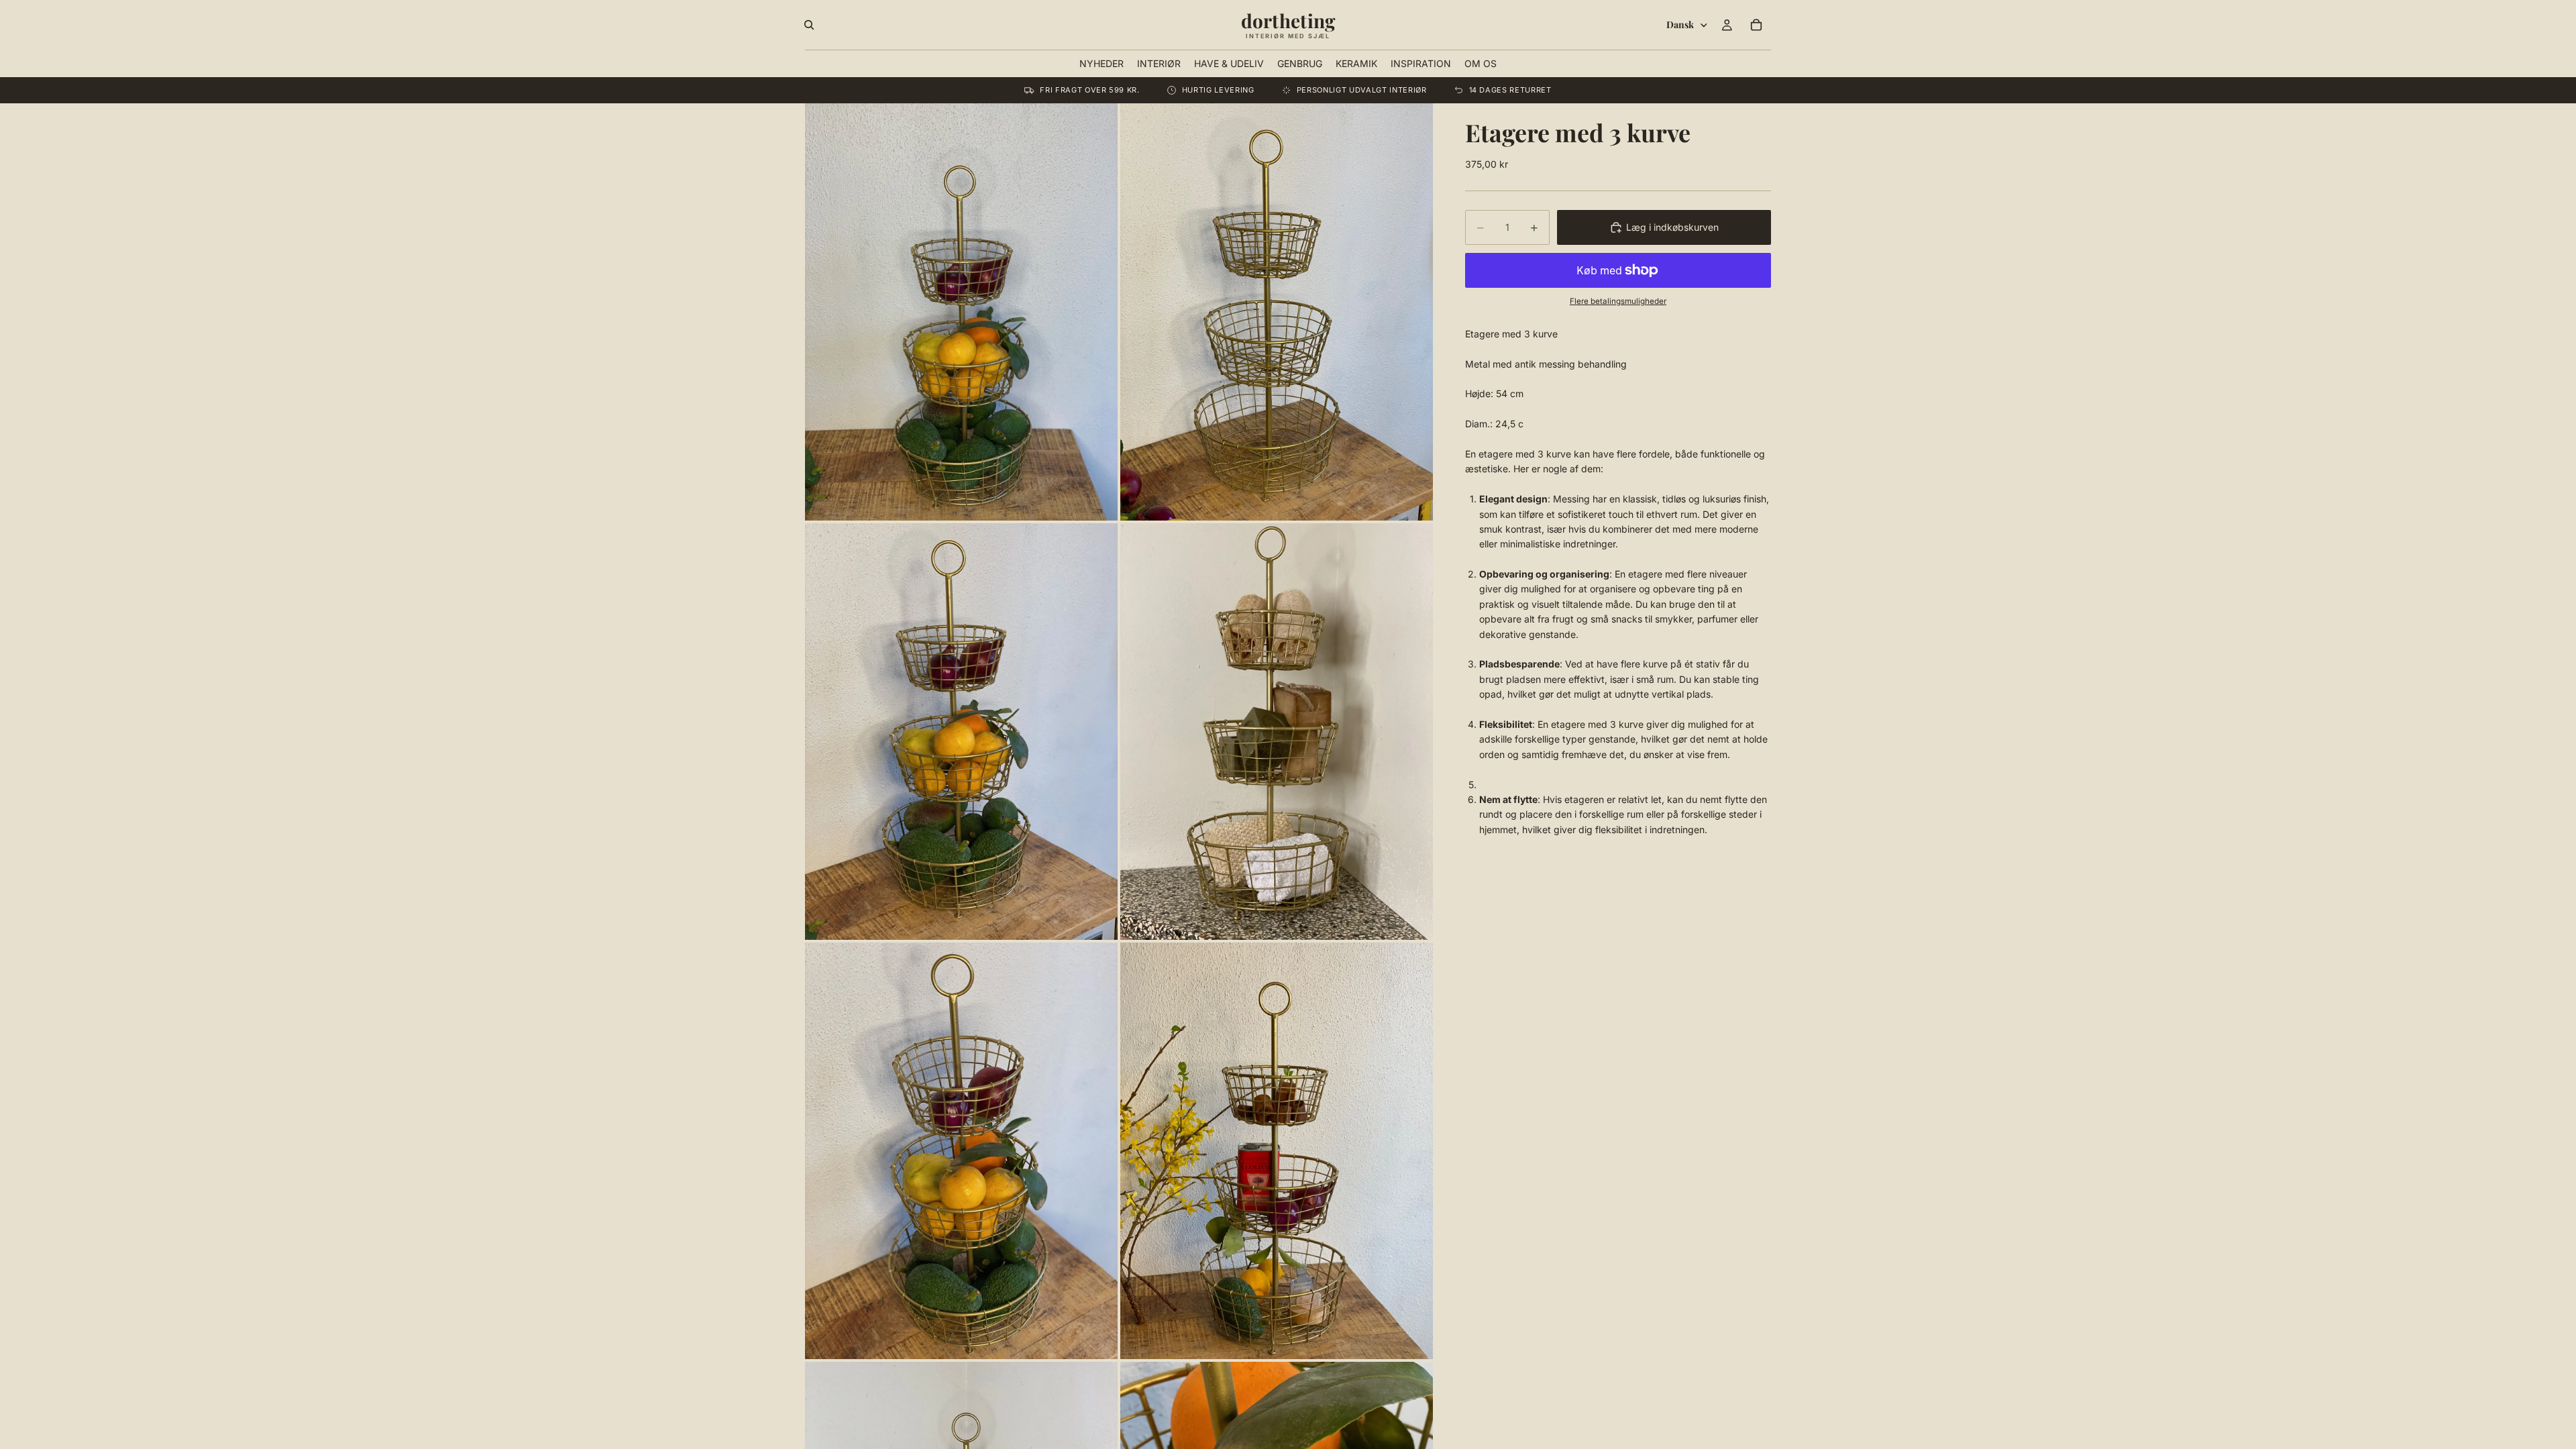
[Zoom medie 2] (1277, 312)
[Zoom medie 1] (961, 312)
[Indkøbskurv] (1756, 25)
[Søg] (809, 25)
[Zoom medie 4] (1277, 732)
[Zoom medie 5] (961, 1151)
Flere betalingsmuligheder (1618, 301)
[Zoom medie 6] (1277, 1151)
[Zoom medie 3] (961, 732)
